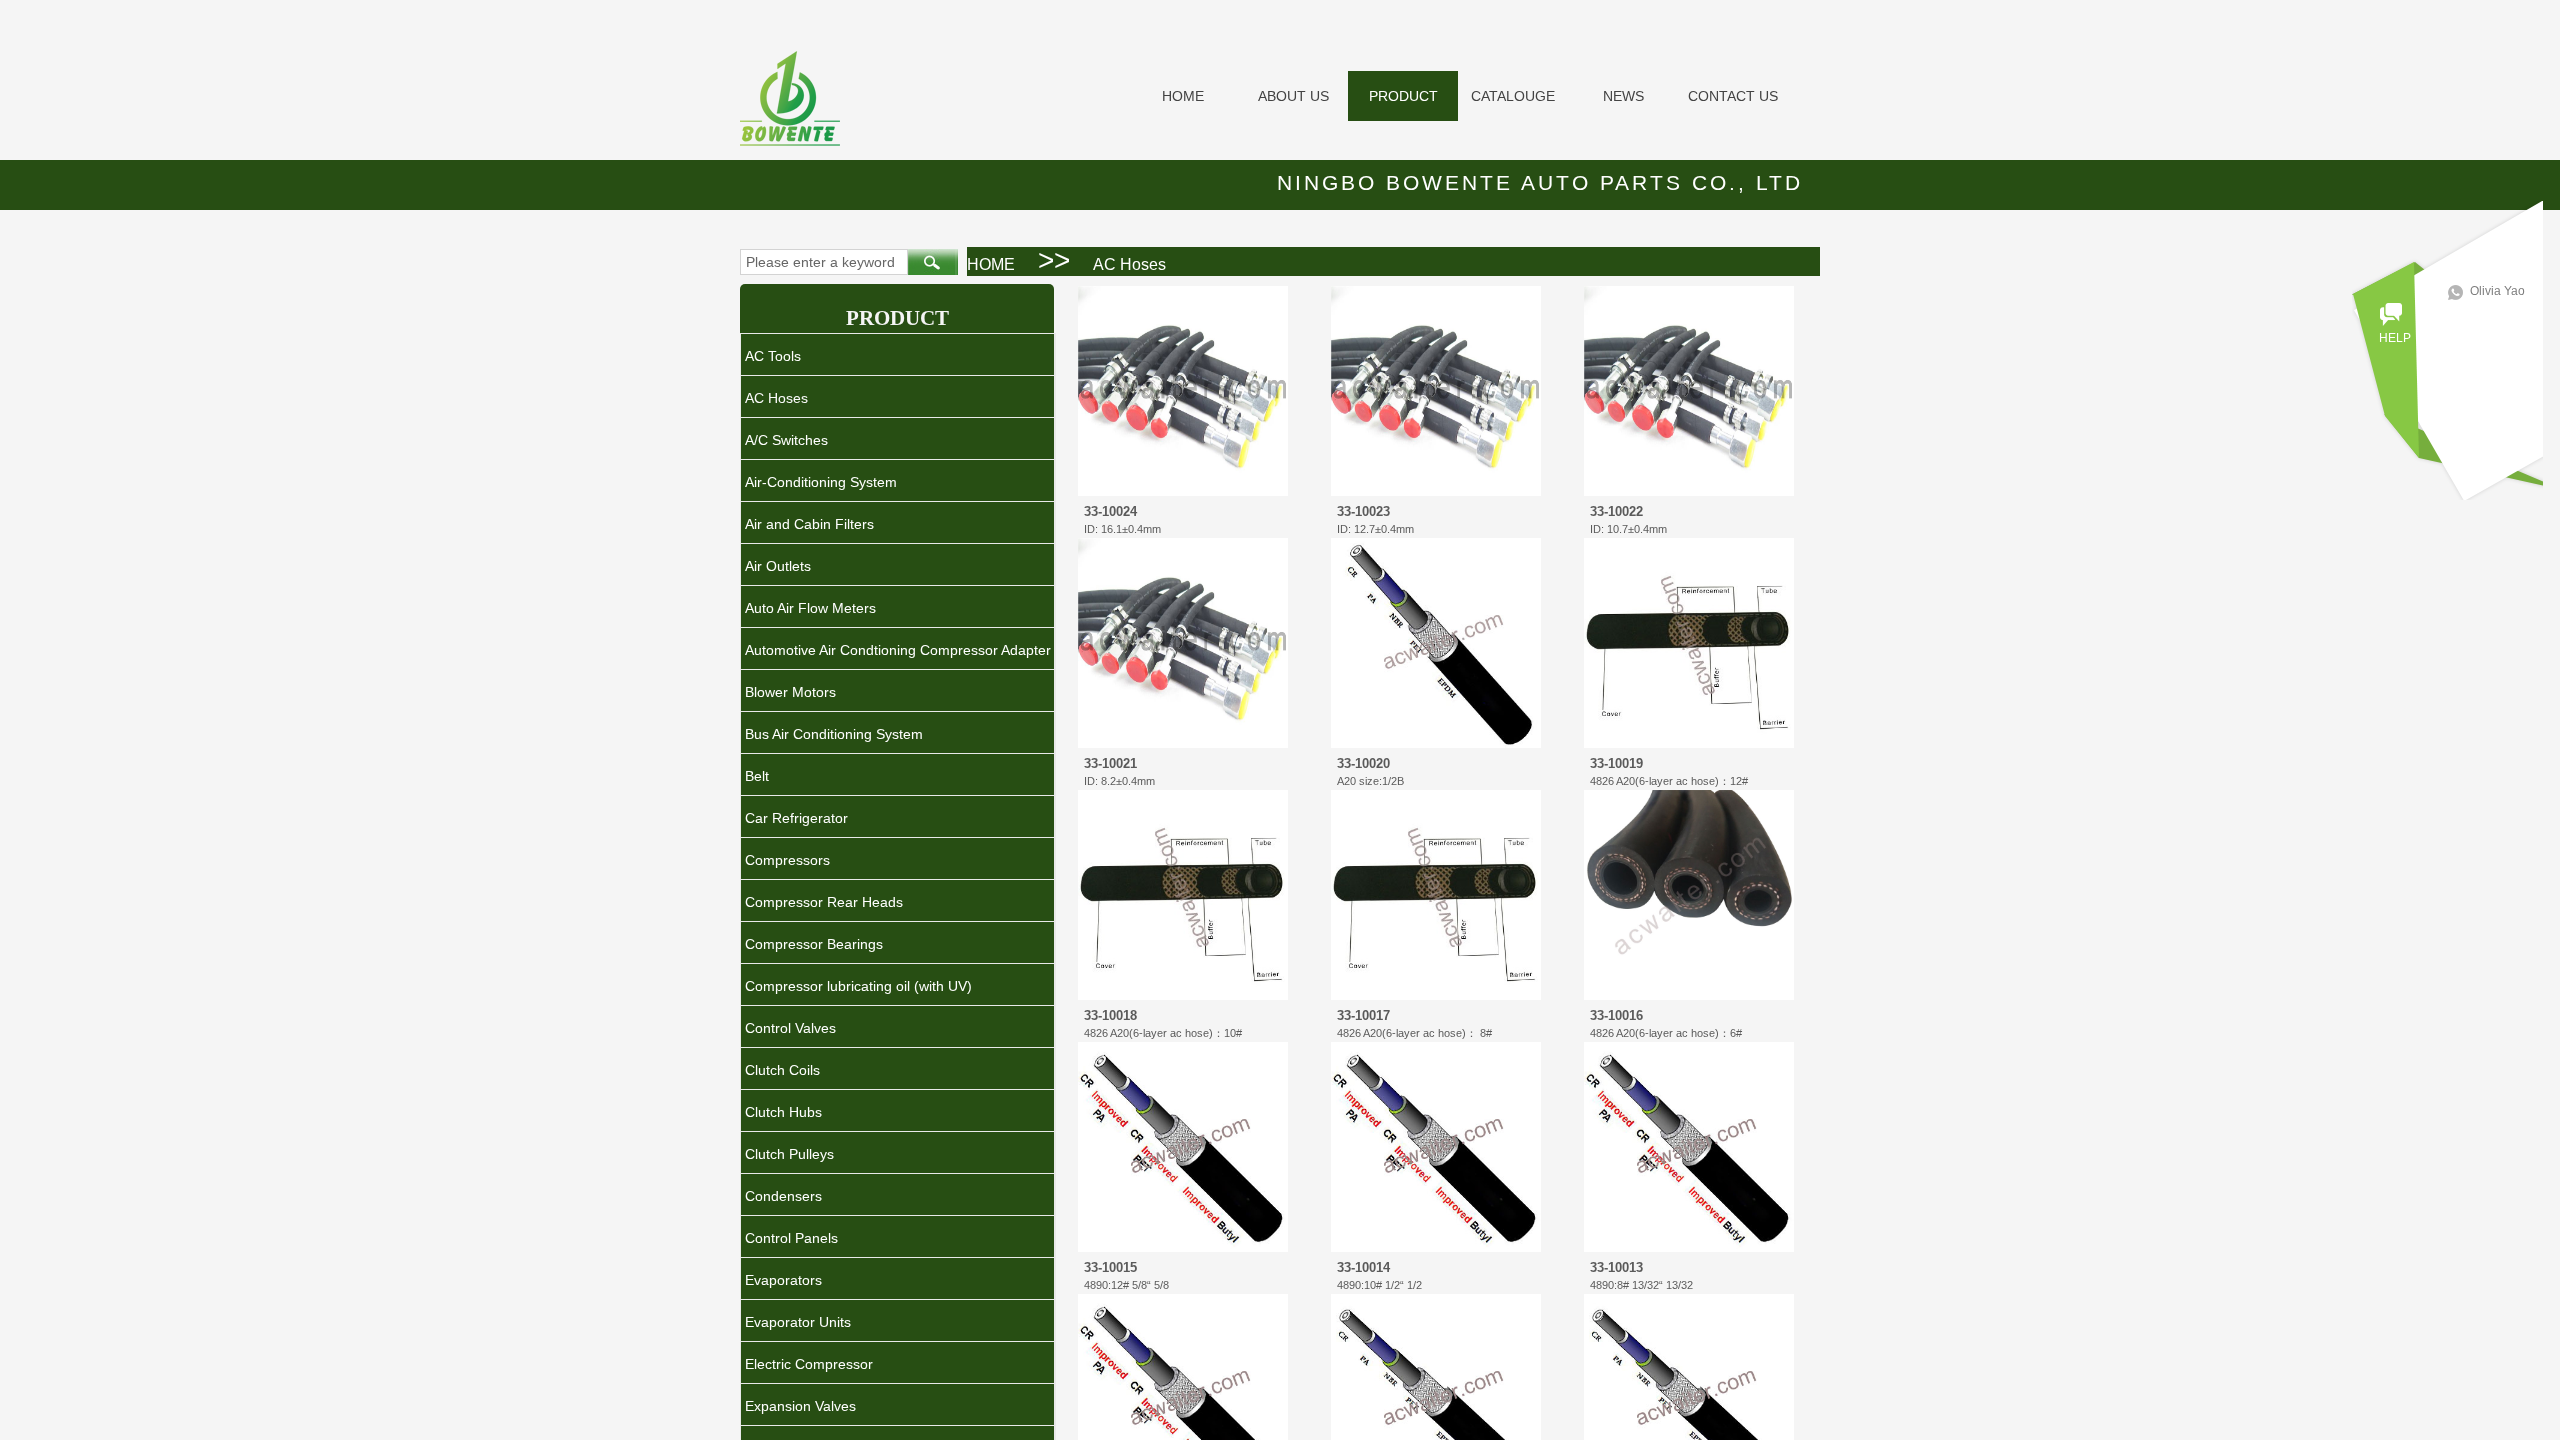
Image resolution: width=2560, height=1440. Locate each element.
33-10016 (1616, 1015)
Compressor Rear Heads (824, 902)
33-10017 (1363, 1015)
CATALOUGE (1513, 96)
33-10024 (1110, 511)
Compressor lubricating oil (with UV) (858, 986)
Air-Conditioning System (821, 482)
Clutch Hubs (783, 1112)
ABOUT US (1293, 96)
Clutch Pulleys (789, 1154)
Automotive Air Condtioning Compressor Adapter (898, 650)
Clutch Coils (782, 1070)
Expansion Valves (800, 1406)
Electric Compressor (809, 1364)
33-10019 (1616, 763)
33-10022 (1616, 511)
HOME (1183, 96)
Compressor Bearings (814, 944)
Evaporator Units (798, 1322)
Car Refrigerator (796, 818)
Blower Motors (790, 692)
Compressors (787, 860)
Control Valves (790, 1028)
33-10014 (1363, 1267)
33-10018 (1110, 1015)
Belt (757, 776)
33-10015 (1110, 1267)
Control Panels (791, 1238)
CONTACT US (1733, 96)
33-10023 (1363, 511)
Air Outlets (778, 566)
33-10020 (1363, 763)
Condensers (783, 1196)
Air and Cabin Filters (809, 524)
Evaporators (783, 1280)
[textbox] (824, 262)
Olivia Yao (2497, 291)
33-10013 (1616, 1267)
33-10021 (1110, 763)
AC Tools (773, 356)
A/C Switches (786, 440)
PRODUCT (1403, 96)
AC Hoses (1129, 264)
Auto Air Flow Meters (810, 608)
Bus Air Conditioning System (834, 734)
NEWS (1623, 96)
